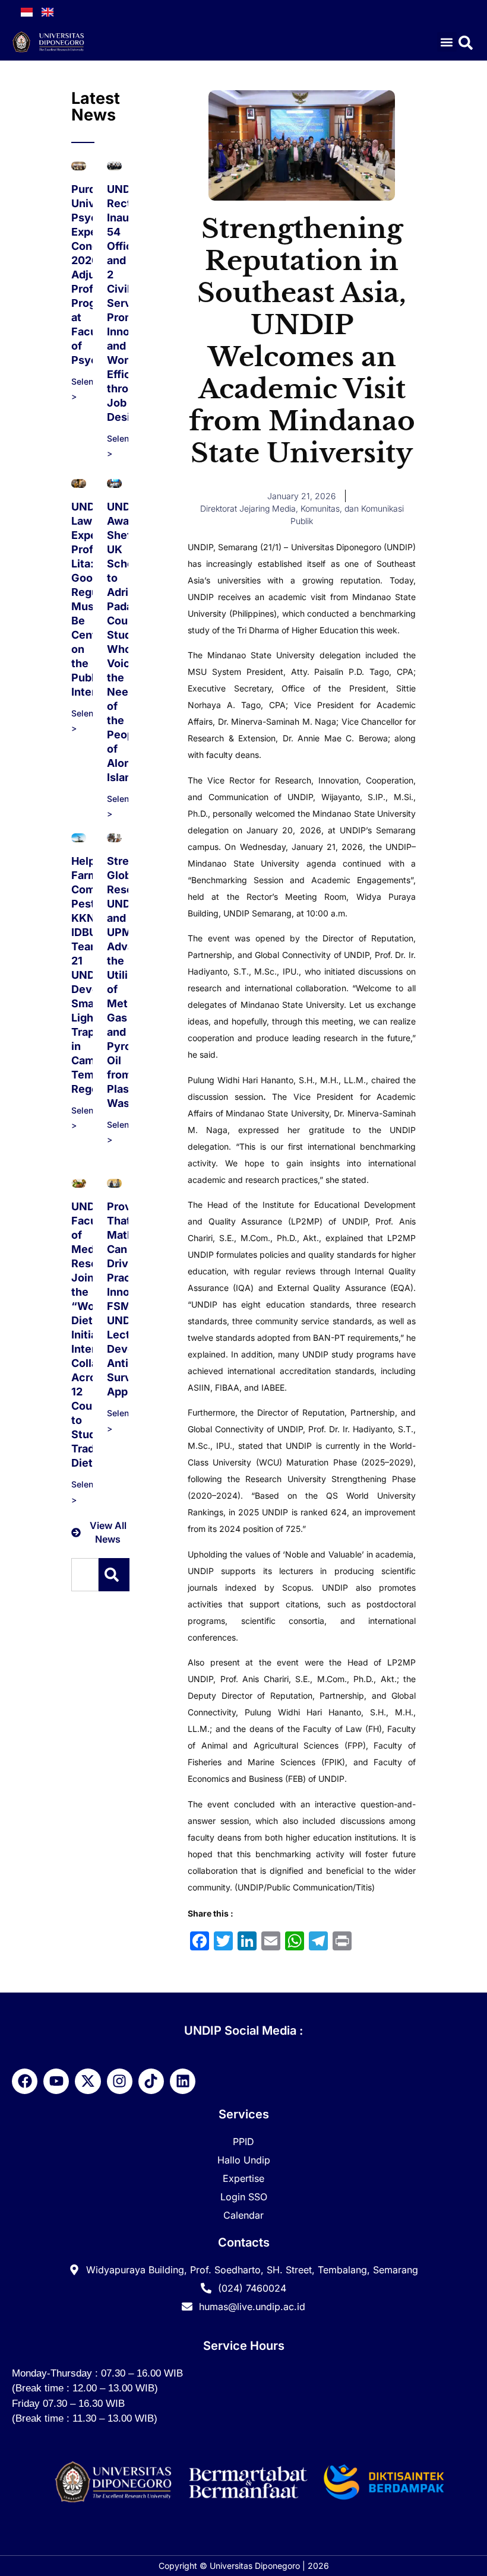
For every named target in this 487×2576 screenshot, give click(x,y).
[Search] (114, 1575)
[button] (447, 42)
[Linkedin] (183, 2081)
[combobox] (85, 1575)
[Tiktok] (151, 2081)
